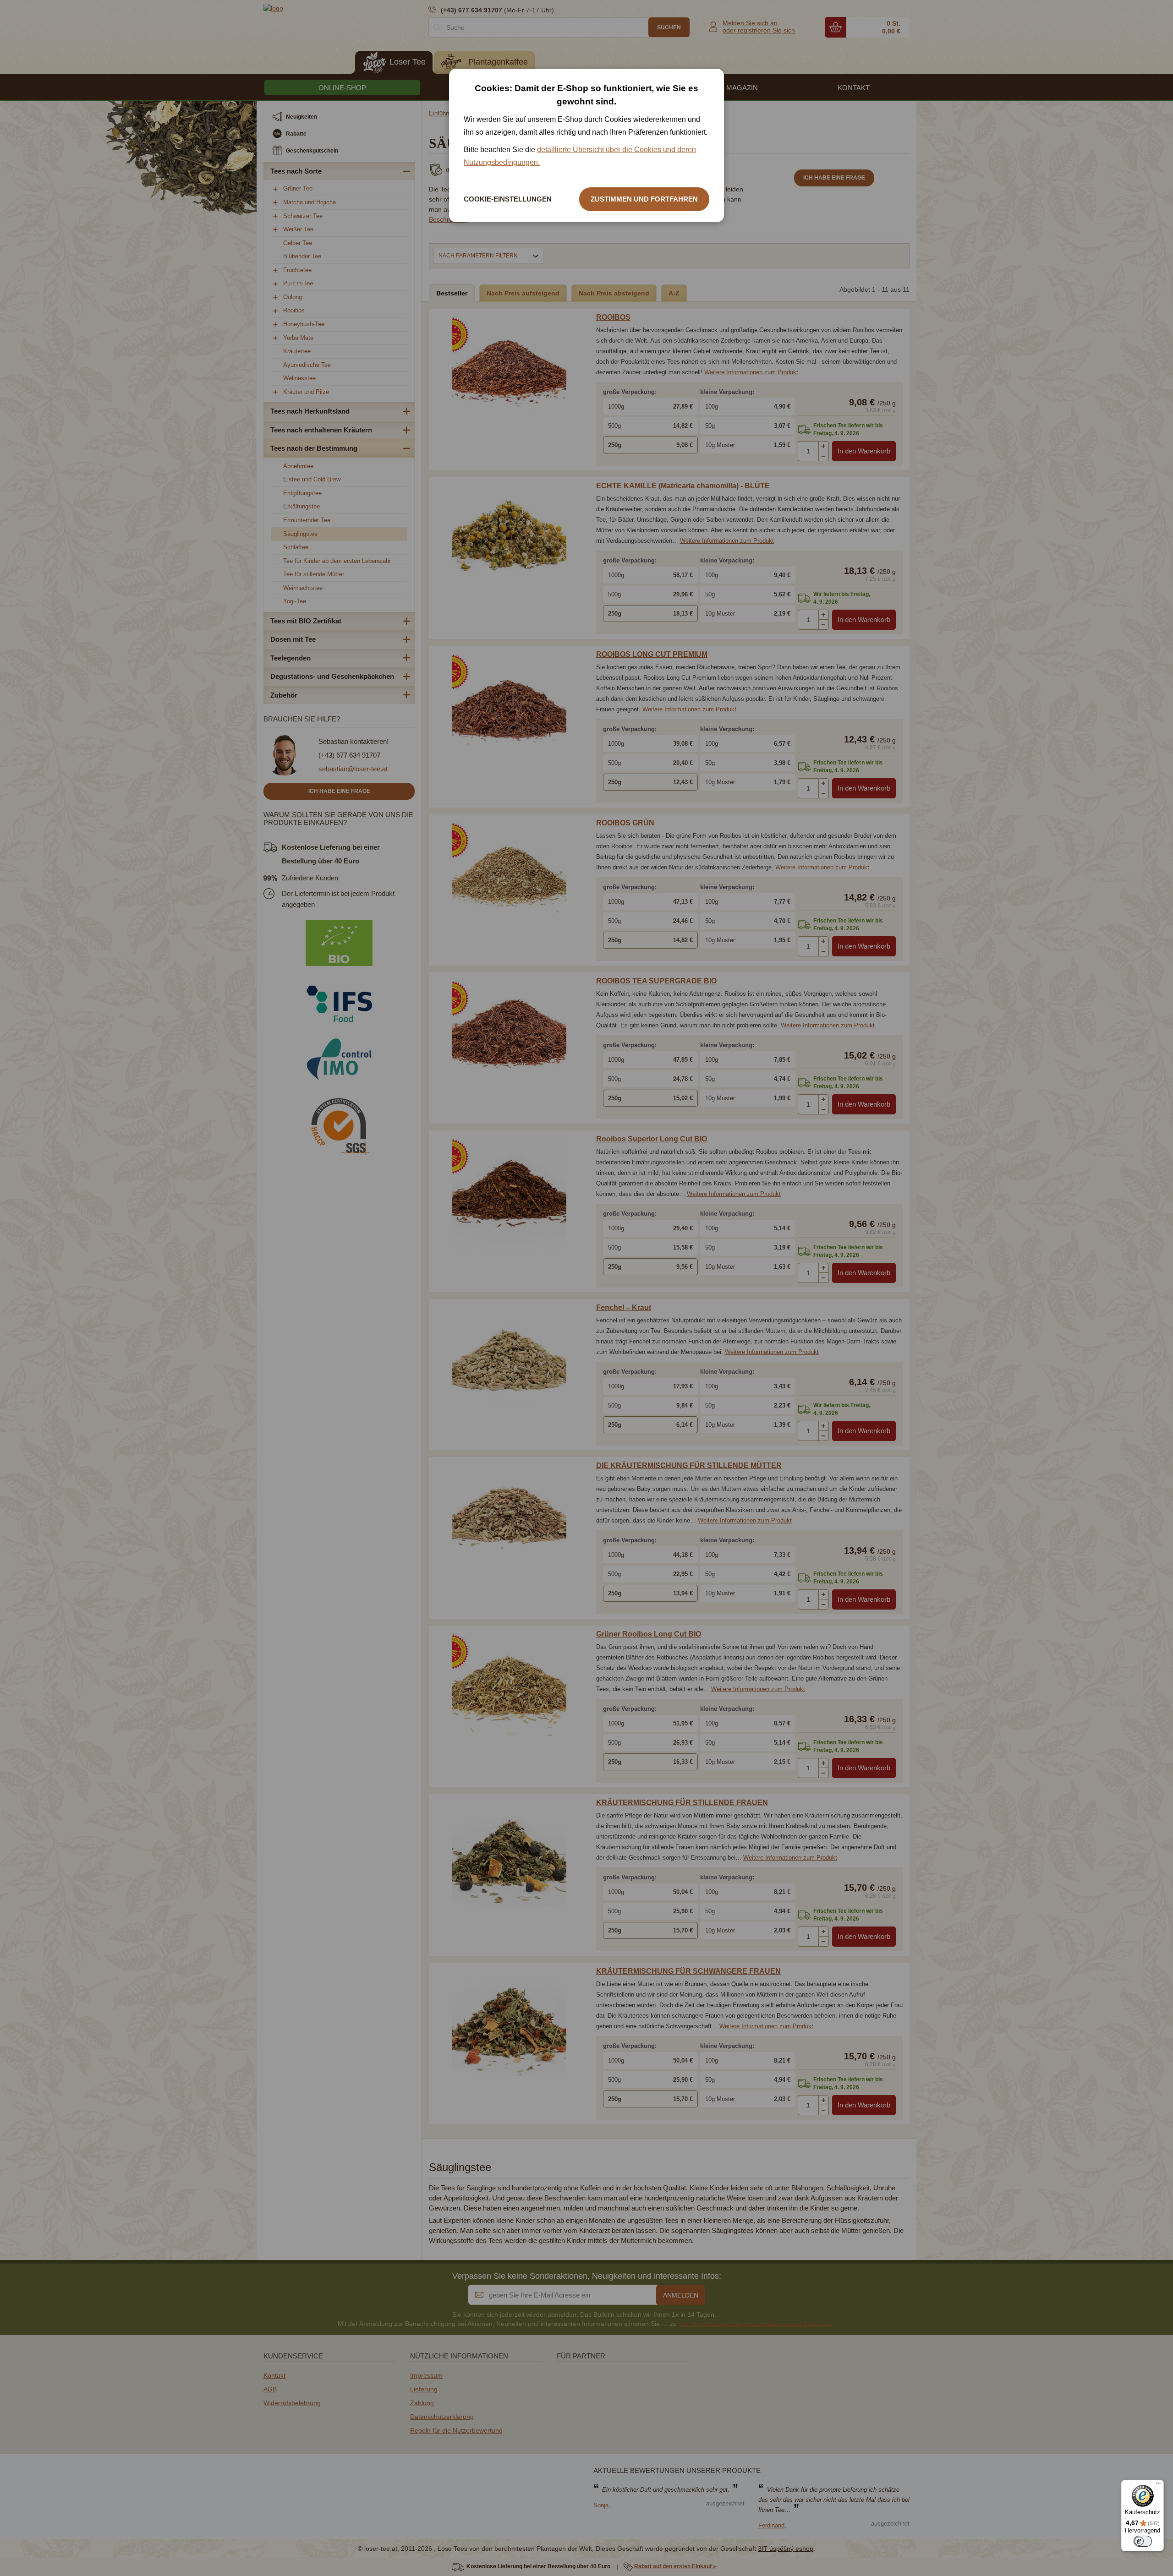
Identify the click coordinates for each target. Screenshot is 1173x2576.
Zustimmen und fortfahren (644, 199)
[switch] (1143, 2541)
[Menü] (1158, 2485)
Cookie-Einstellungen (508, 199)
